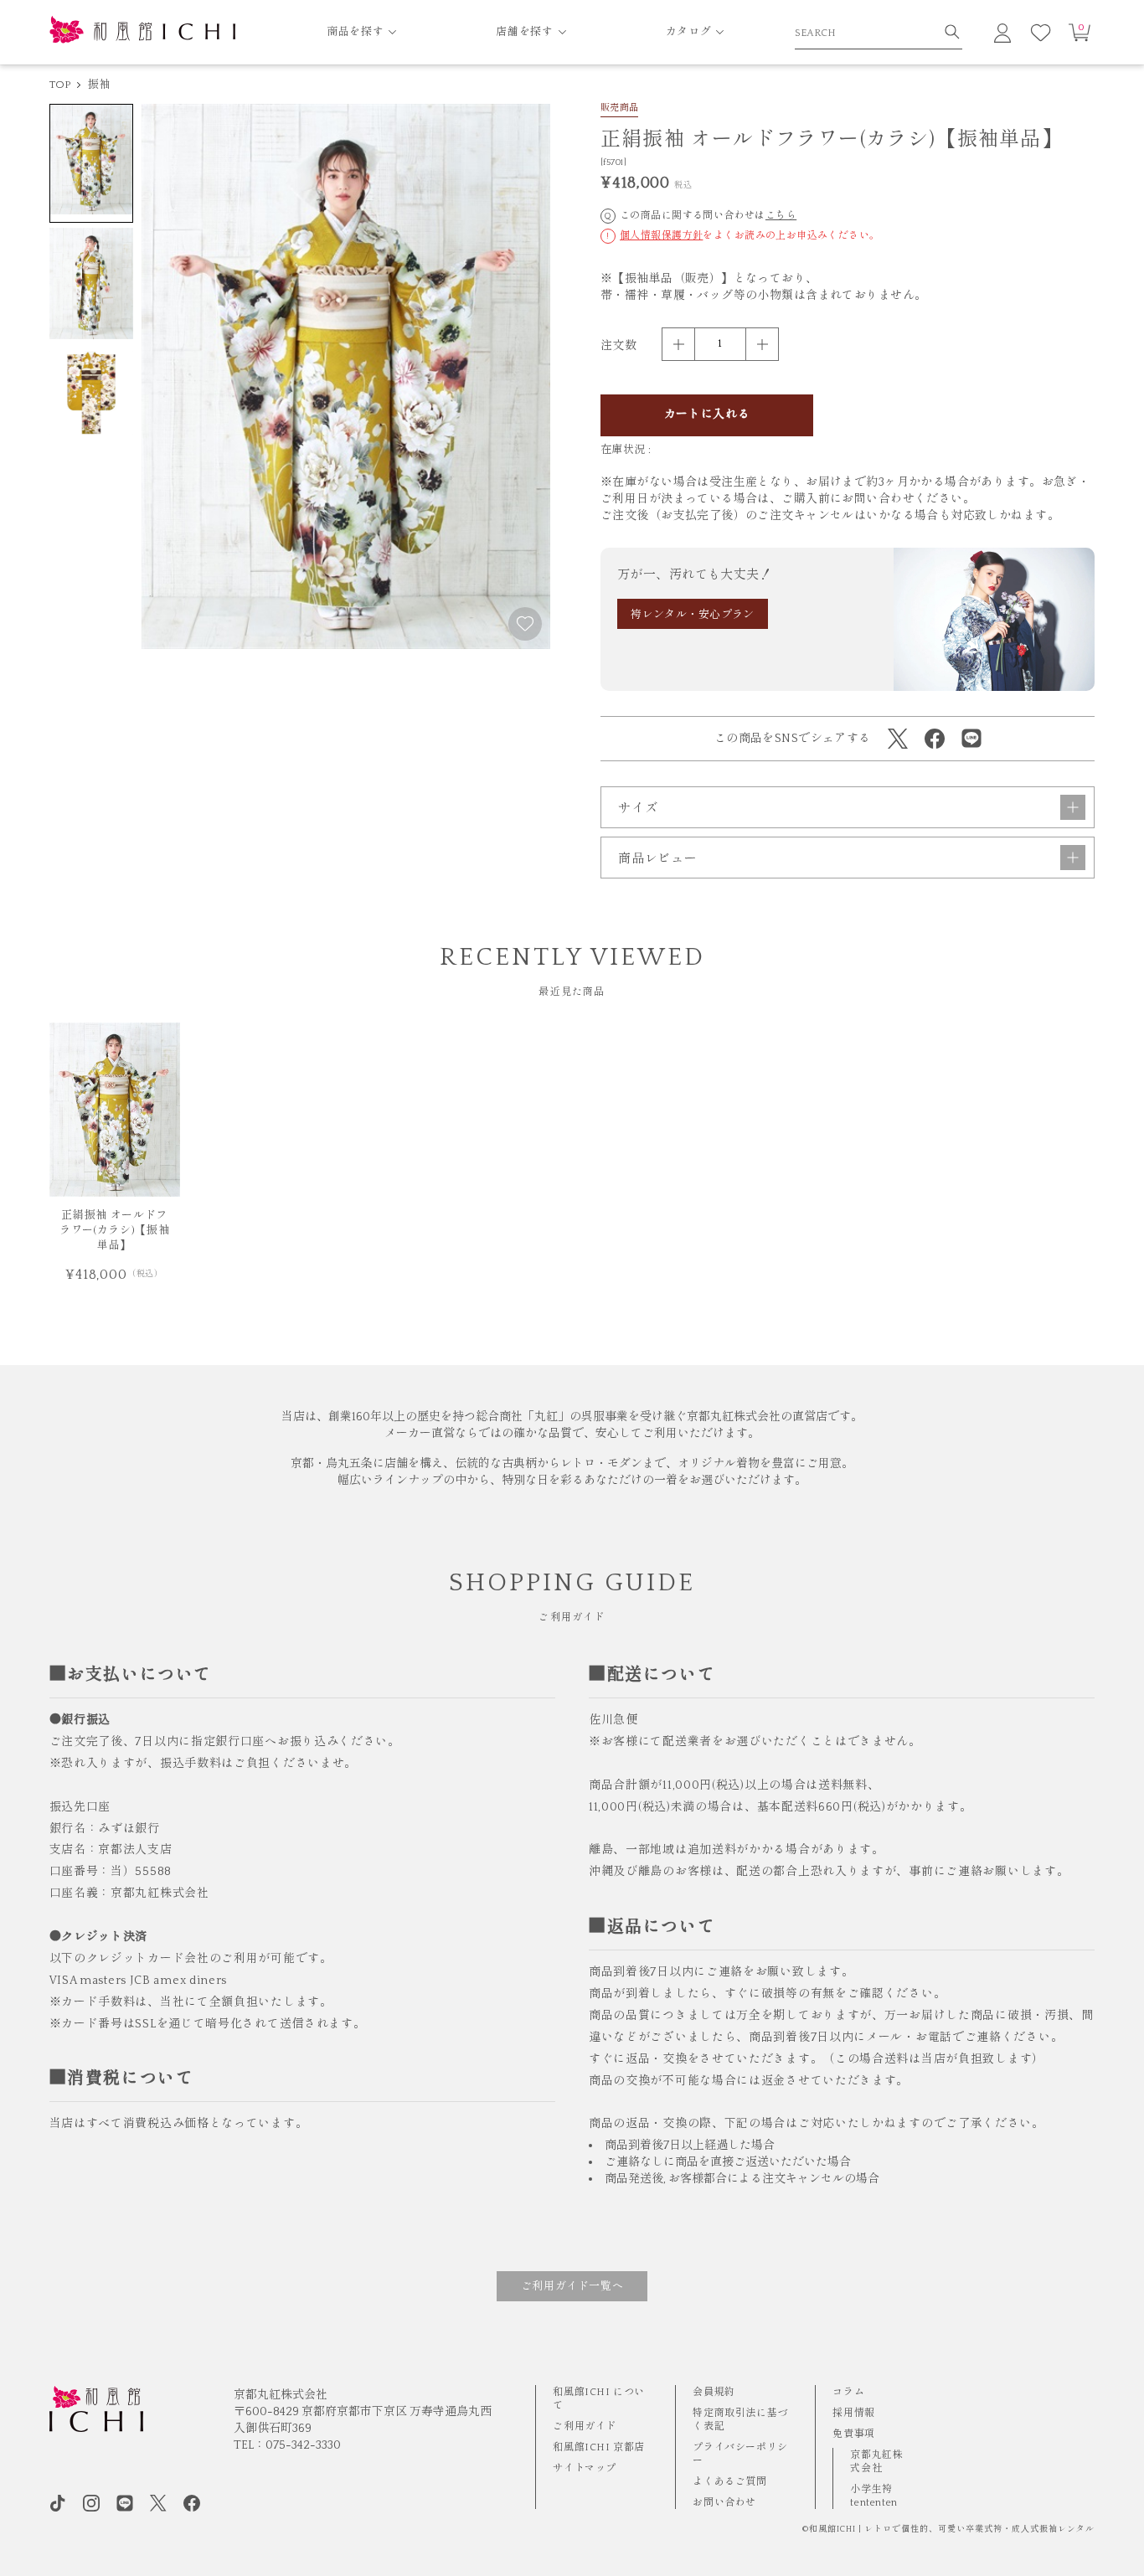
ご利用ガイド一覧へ (572, 2286)
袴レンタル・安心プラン (693, 615)
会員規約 (714, 2392)
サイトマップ (585, 2468)
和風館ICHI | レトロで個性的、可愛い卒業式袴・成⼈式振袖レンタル (952, 2530)
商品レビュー (658, 859)
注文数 (618, 346)
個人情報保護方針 (661, 236)
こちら (781, 216)
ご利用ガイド (585, 2427)
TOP (60, 85)
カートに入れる (707, 415)
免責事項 (853, 2434)
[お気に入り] (1041, 33)
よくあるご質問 (729, 2482)
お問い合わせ (724, 2503)
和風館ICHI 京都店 (599, 2447)
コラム (848, 2392)
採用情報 (853, 2413)
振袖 (99, 85)
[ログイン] (1002, 33)
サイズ (638, 809)
